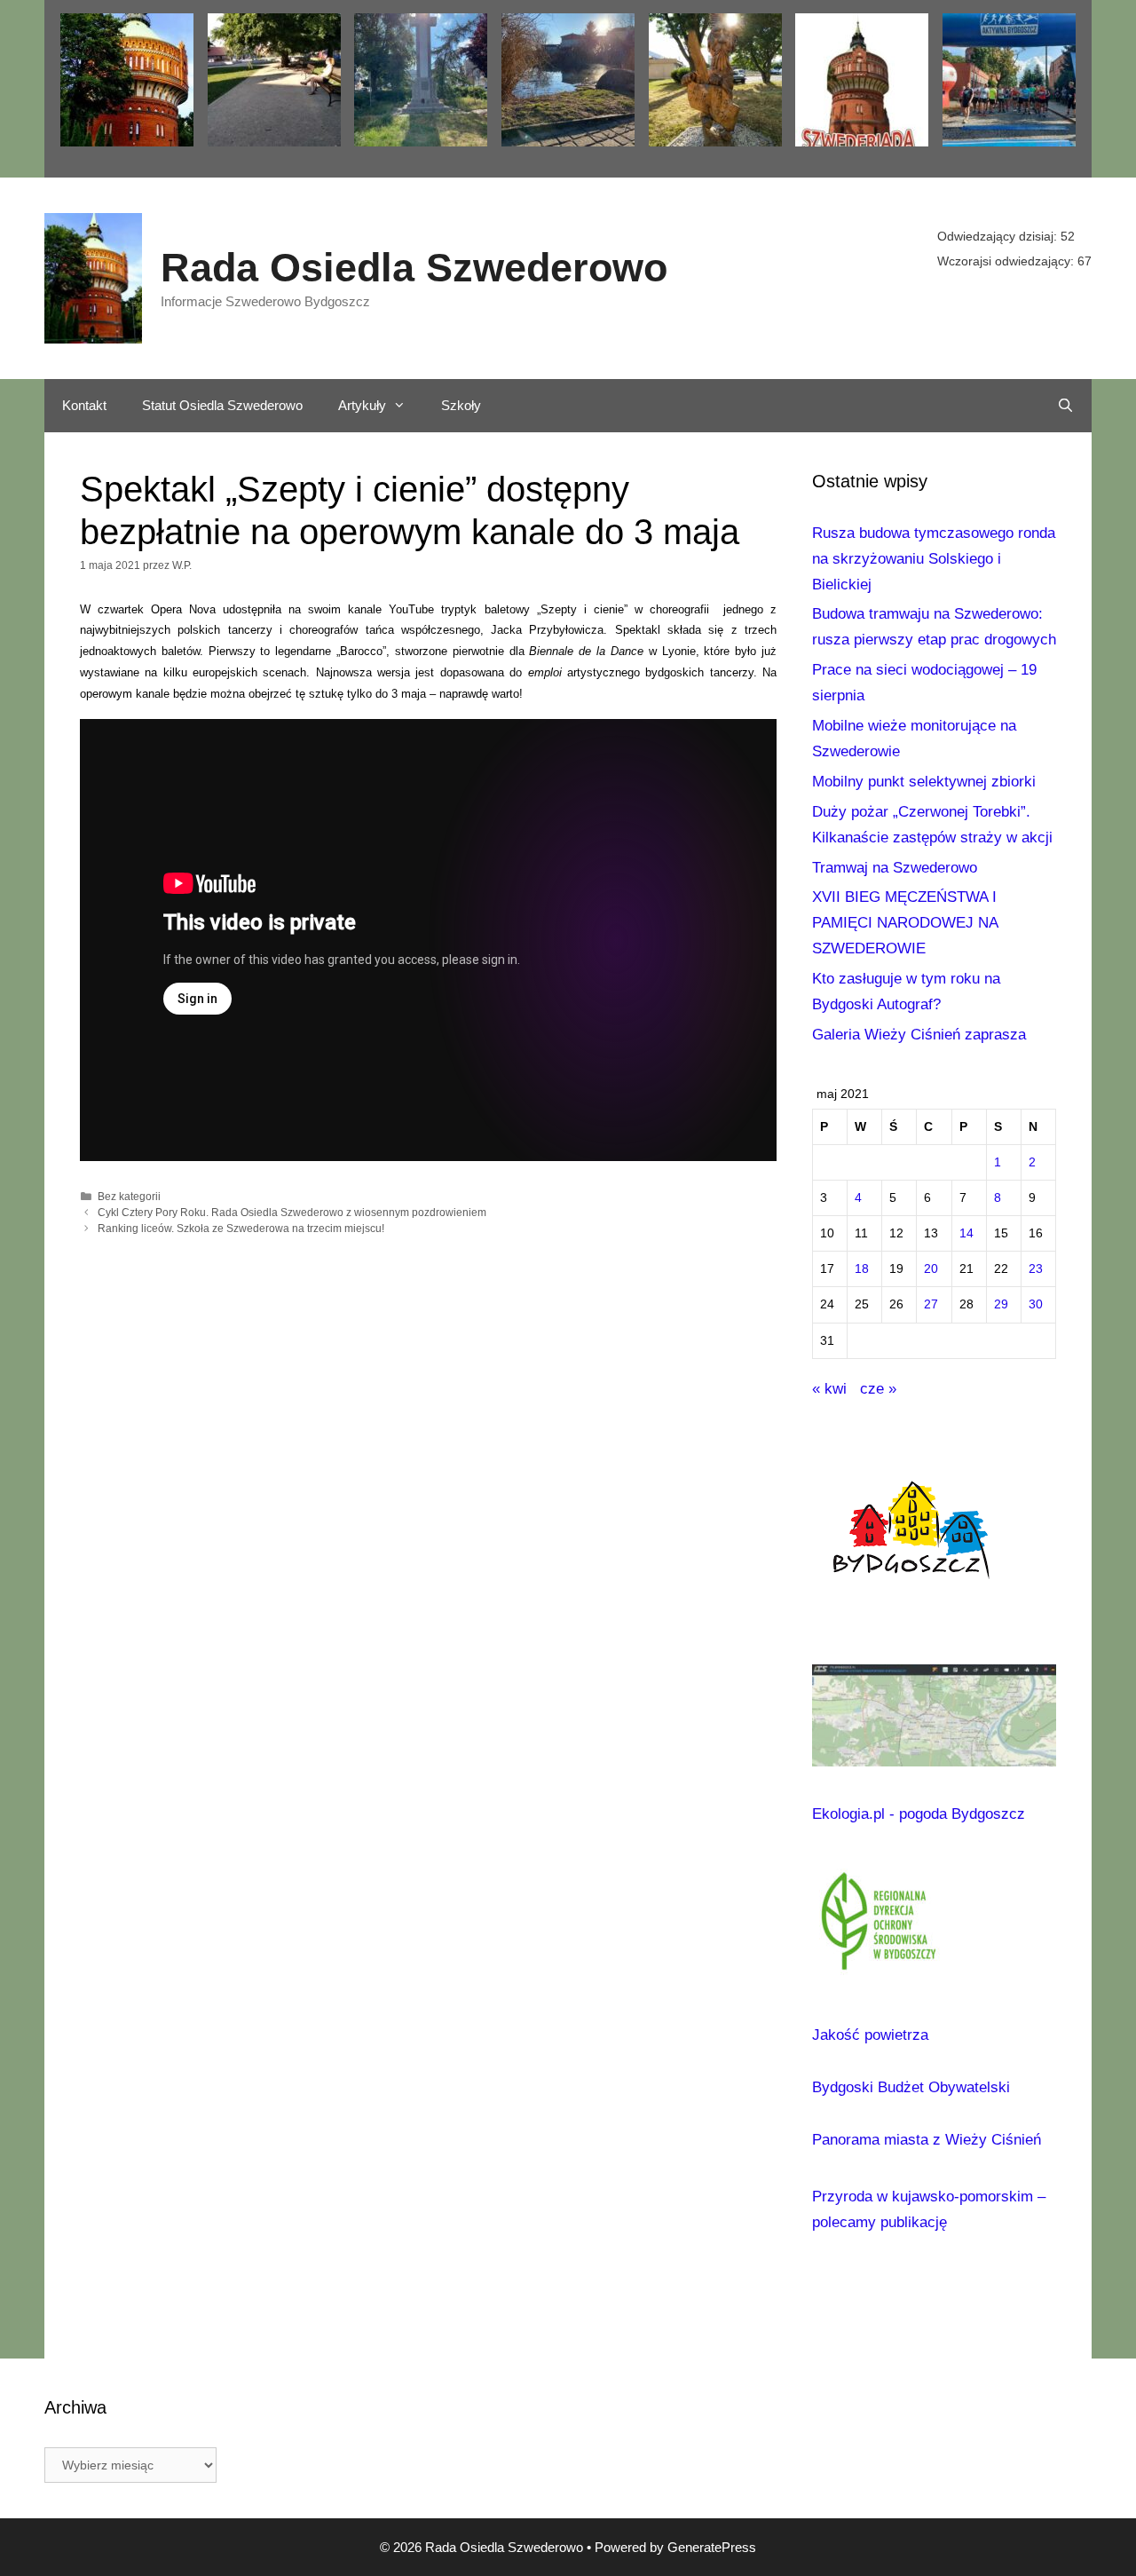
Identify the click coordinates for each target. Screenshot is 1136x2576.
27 (931, 1304)
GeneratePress (712, 2547)
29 (1001, 1304)
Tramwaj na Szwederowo (895, 868)
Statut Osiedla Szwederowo (222, 405)
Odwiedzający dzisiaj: (999, 236)
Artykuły (362, 405)
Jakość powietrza (870, 2035)
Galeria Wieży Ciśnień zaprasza (919, 1035)
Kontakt (84, 405)
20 (931, 1269)
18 (862, 1269)
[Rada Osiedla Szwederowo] (93, 277)
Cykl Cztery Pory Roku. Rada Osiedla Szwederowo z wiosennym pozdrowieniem (292, 1213)
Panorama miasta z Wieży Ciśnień (927, 2140)
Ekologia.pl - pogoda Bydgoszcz (919, 1814)
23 (1036, 1269)
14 (966, 1233)
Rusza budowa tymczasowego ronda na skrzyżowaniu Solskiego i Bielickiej (934, 559)
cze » (878, 1389)
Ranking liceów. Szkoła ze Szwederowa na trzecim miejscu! (241, 1229)
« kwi (829, 1389)
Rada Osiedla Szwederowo (414, 268)
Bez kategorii (129, 1197)
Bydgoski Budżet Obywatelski (911, 2087)
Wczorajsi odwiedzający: (1007, 261)
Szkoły (461, 405)
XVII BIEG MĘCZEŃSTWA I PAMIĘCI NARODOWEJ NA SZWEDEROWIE (905, 923)
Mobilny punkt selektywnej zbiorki (924, 782)
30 (1036, 1304)
